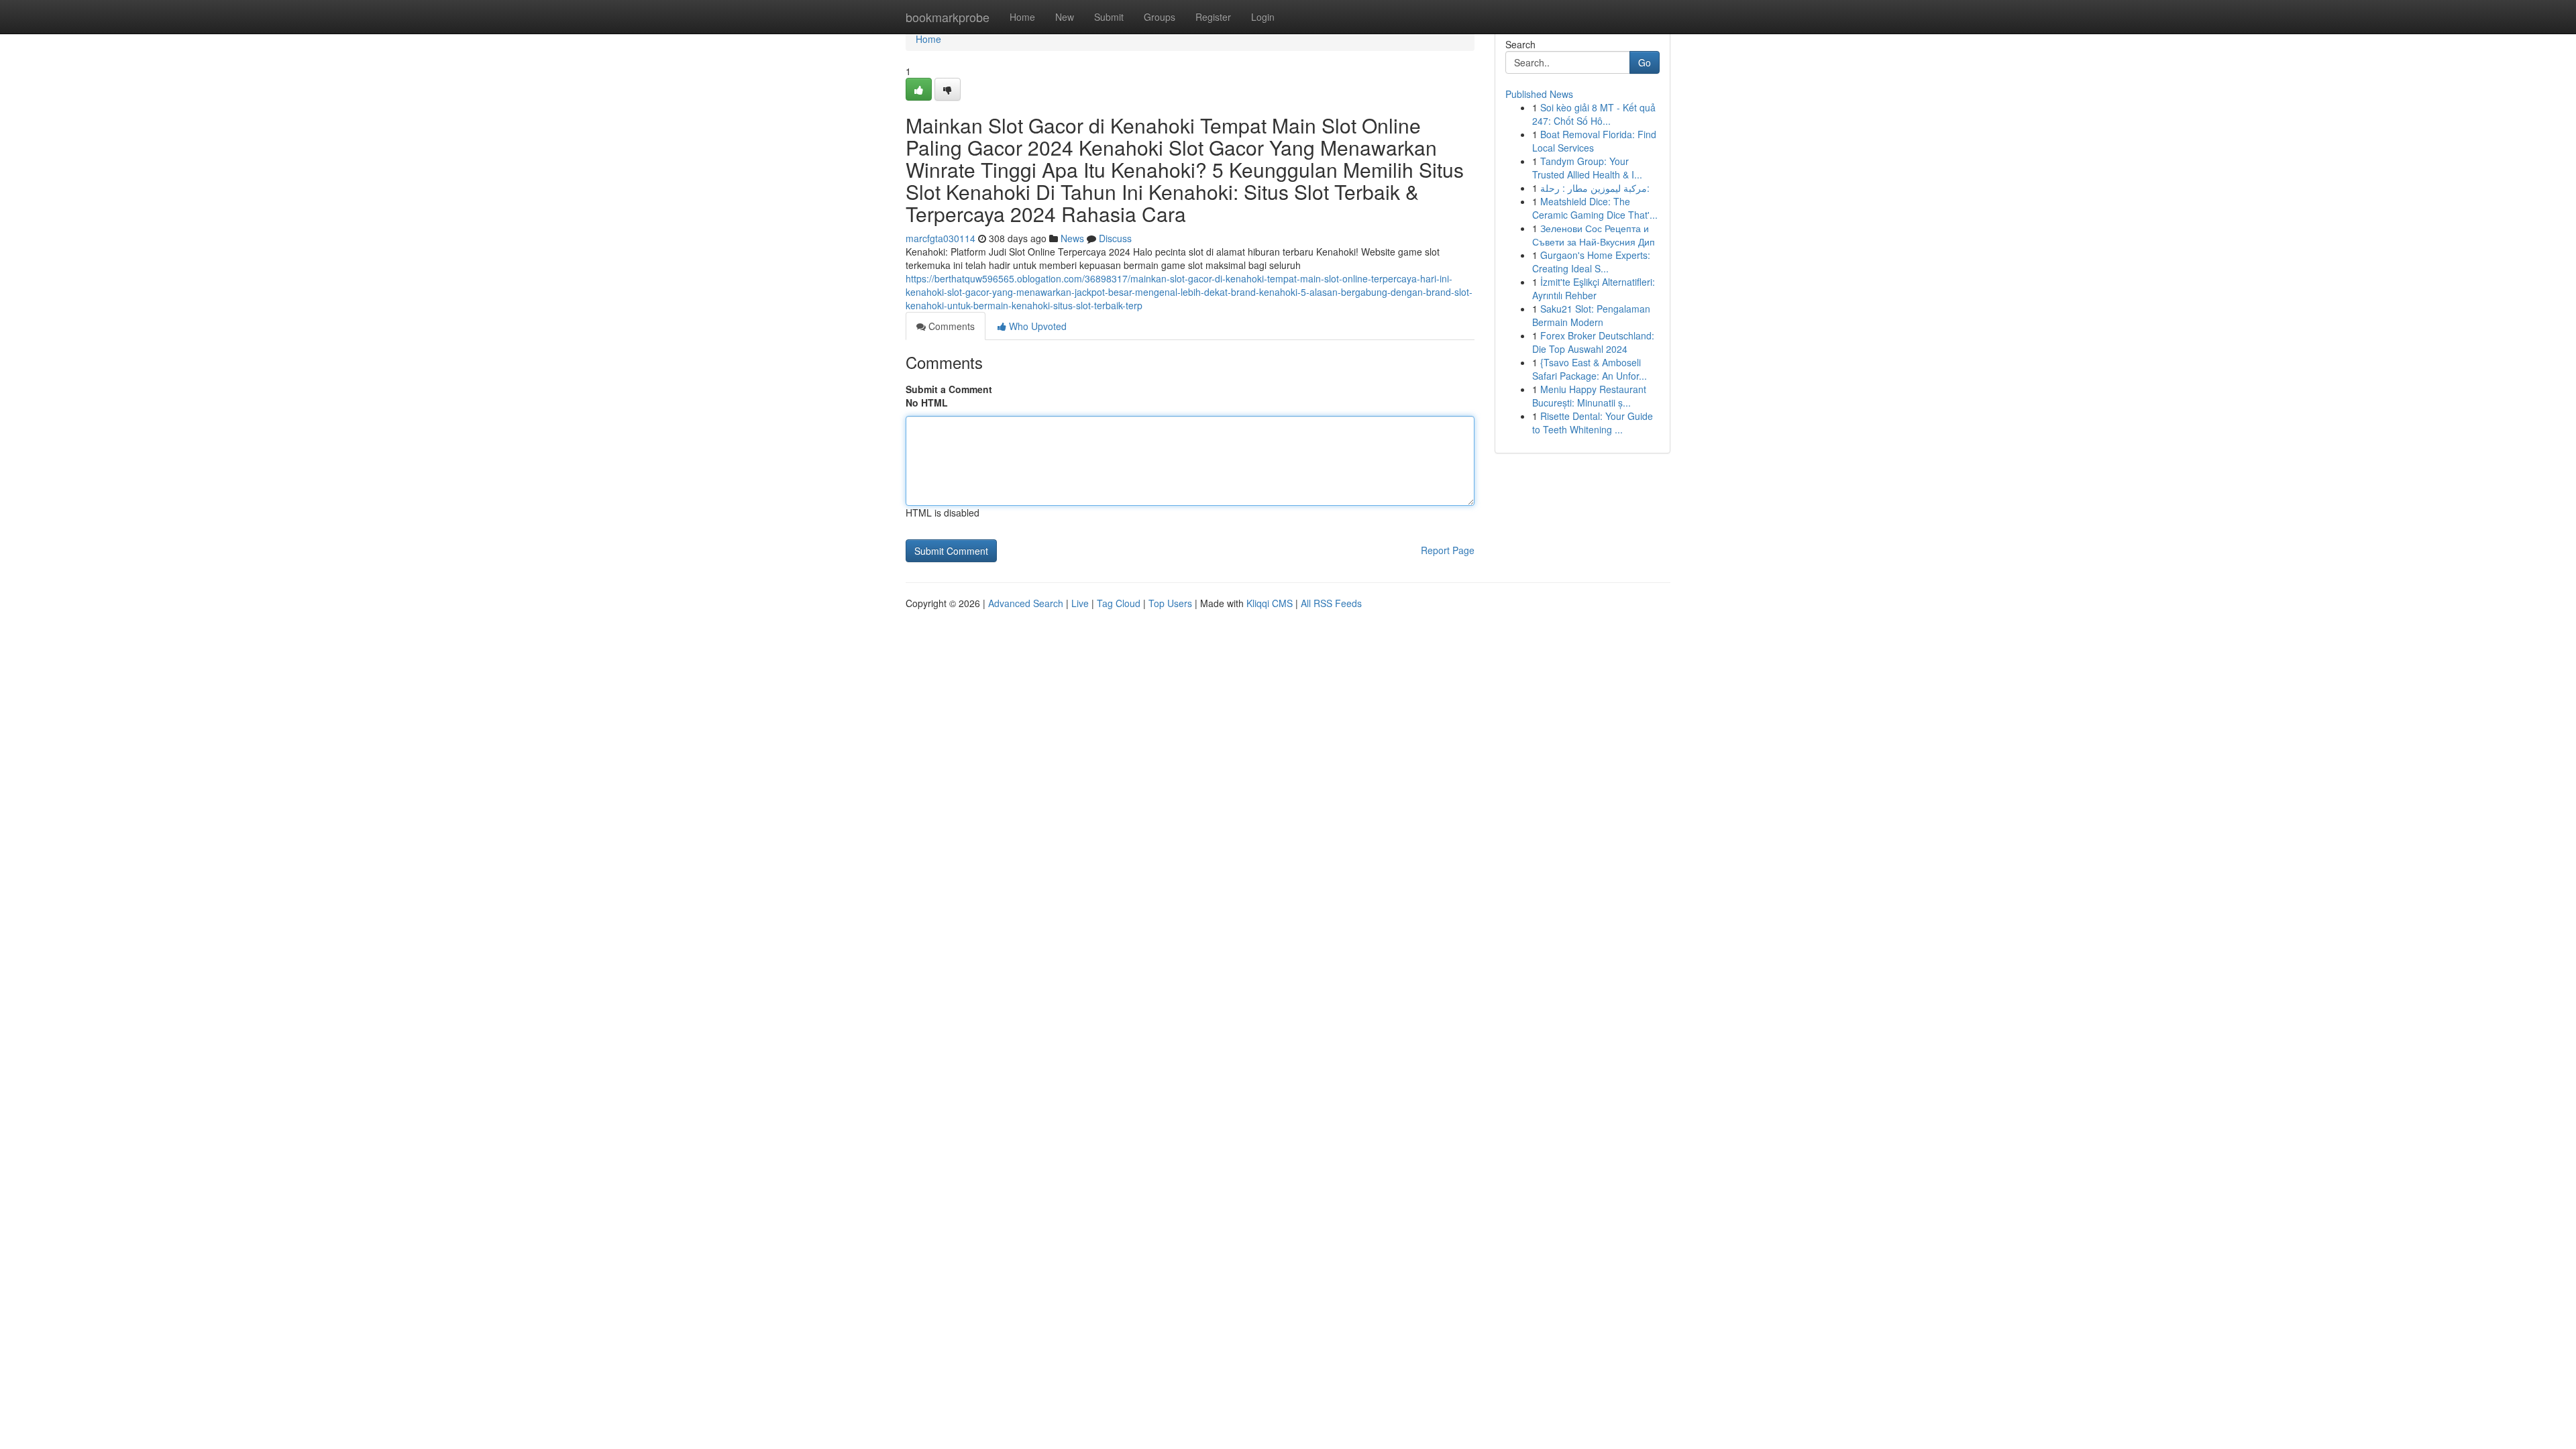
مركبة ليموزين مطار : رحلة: (1595, 188)
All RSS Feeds (1331, 603)
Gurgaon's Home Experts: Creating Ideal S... (1591, 262)
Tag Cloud (1119, 603)
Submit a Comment (949, 389)
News (1072, 238)
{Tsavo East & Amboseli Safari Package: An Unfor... (1590, 369)
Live (1080, 603)
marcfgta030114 (941, 238)
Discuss (1115, 238)
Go (1645, 62)
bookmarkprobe (948, 17)
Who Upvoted (1036, 326)
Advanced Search (1026, 603)
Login (1263, 17)
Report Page (1448, 550)
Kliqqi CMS (1270, 603)
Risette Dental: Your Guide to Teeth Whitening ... (1593, 423)
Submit (1109, 17)
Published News (1539, 94)
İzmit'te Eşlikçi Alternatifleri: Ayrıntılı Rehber (1594, 288)
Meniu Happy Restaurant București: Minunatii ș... (1589, 396)
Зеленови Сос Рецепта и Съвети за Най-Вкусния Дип (1594, 235)
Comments (950, 326)
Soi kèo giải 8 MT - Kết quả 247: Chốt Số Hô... (1594, 114)
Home (1022, 17)
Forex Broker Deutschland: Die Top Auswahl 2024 (1593, 342)
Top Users (1170, 603)
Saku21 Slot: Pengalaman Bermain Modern (1591, 315)
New (1065, 17)
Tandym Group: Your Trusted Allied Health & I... (1587, 168)
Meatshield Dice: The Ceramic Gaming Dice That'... (1595, 208)
